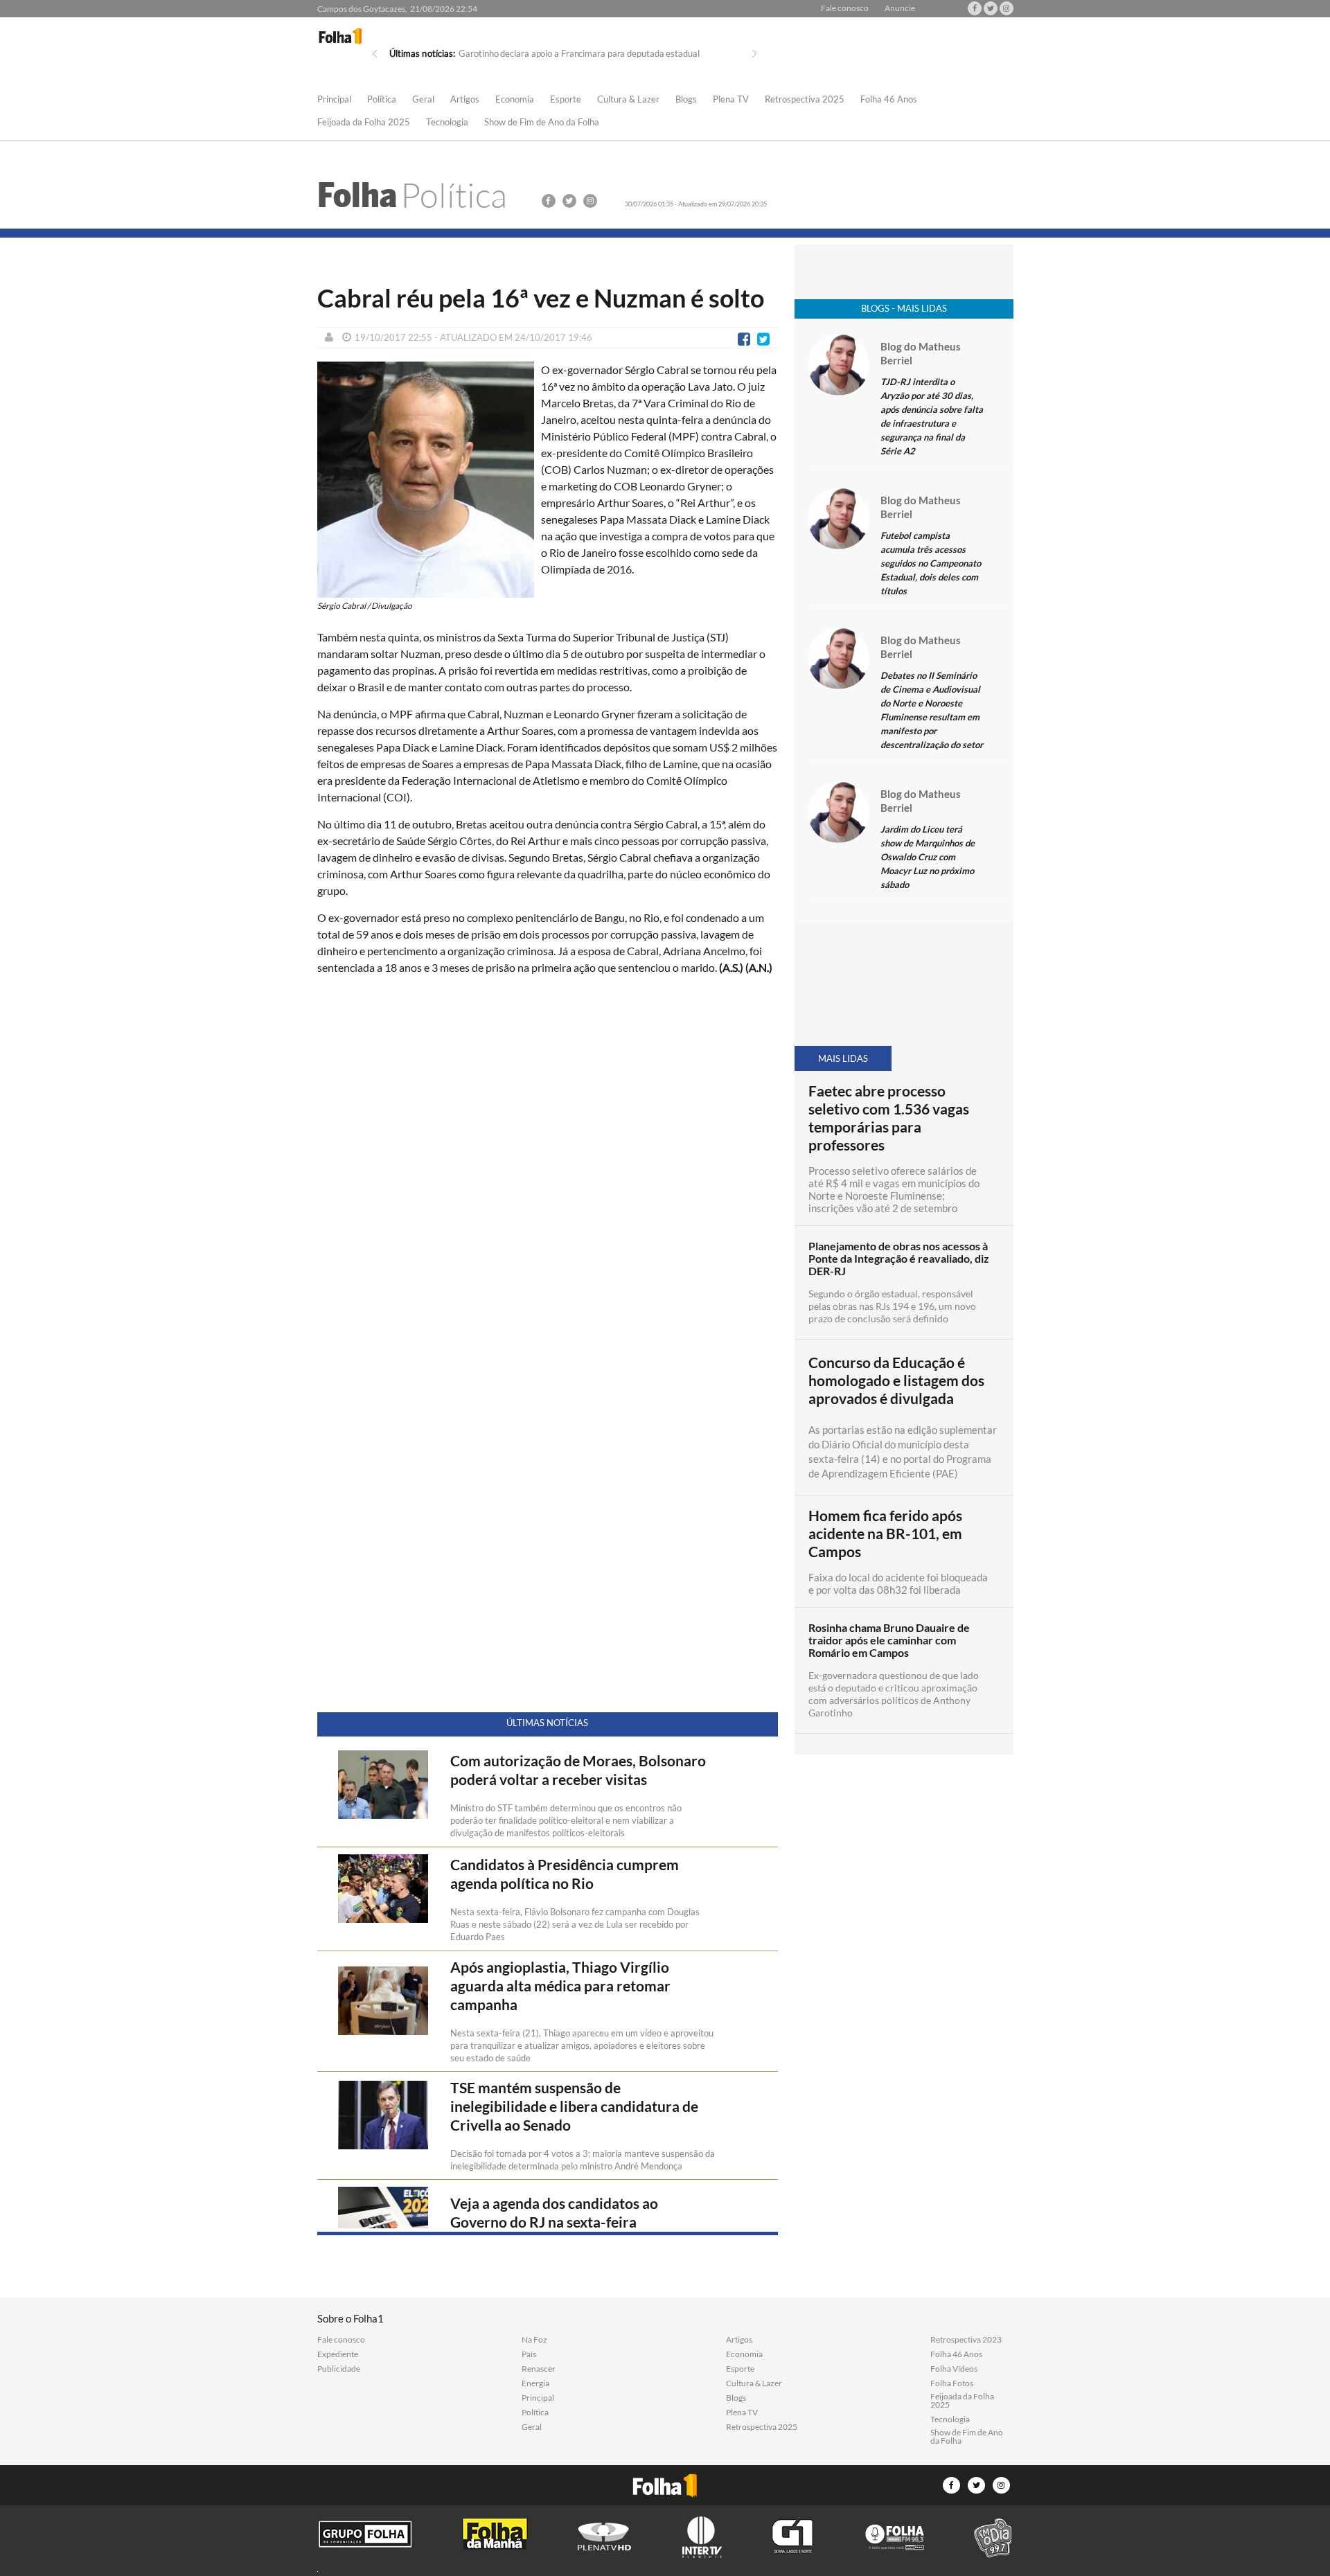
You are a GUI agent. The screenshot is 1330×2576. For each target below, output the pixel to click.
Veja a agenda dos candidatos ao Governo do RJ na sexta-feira (554, 2213)
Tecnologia (447, 123)
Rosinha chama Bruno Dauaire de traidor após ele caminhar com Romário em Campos (889, 1640)
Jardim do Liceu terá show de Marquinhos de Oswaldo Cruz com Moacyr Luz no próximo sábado (928, 857)
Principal (334, 100)
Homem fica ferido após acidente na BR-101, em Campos (885, 1534)
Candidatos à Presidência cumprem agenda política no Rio (565, 1874)
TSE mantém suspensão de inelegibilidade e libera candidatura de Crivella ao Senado (574, 2106)
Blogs (686, 100)
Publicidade (339, 2369)
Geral (423, 100)
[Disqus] (548, 1170)
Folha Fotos (952, 2383)
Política (382, 100)
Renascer (539, 2369)
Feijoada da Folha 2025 (364, 123)
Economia (515, 100)
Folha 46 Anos (889, 100)
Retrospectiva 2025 (805, 100)
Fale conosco (845, 8)
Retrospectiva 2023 (966, 2340)
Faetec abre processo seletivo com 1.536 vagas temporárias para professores (889, 1118)
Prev (375, 54)
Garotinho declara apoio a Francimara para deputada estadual (579, 53)
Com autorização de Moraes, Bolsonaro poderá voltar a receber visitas (578, 1770)
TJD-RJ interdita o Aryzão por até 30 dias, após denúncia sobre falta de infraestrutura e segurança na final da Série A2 (932, 416)
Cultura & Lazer (628, 100)
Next (754, 54)
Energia (535, 2383)
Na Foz (534, 2340)
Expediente (338, 2354)
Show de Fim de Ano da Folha (542, 123)
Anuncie (900, 8)
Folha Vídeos (954, 2369)
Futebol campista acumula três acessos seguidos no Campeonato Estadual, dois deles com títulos (931, 563)
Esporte (566, 100)
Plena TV (731, 100)
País (529, 2354)
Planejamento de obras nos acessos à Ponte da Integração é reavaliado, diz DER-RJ (899, 1259)
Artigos (465, 100)
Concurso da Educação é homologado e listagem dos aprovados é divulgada (896, 1380)
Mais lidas (843, 1058)
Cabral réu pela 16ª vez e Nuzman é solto (541, 298)
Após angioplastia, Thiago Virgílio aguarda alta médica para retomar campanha (560, 1986)
